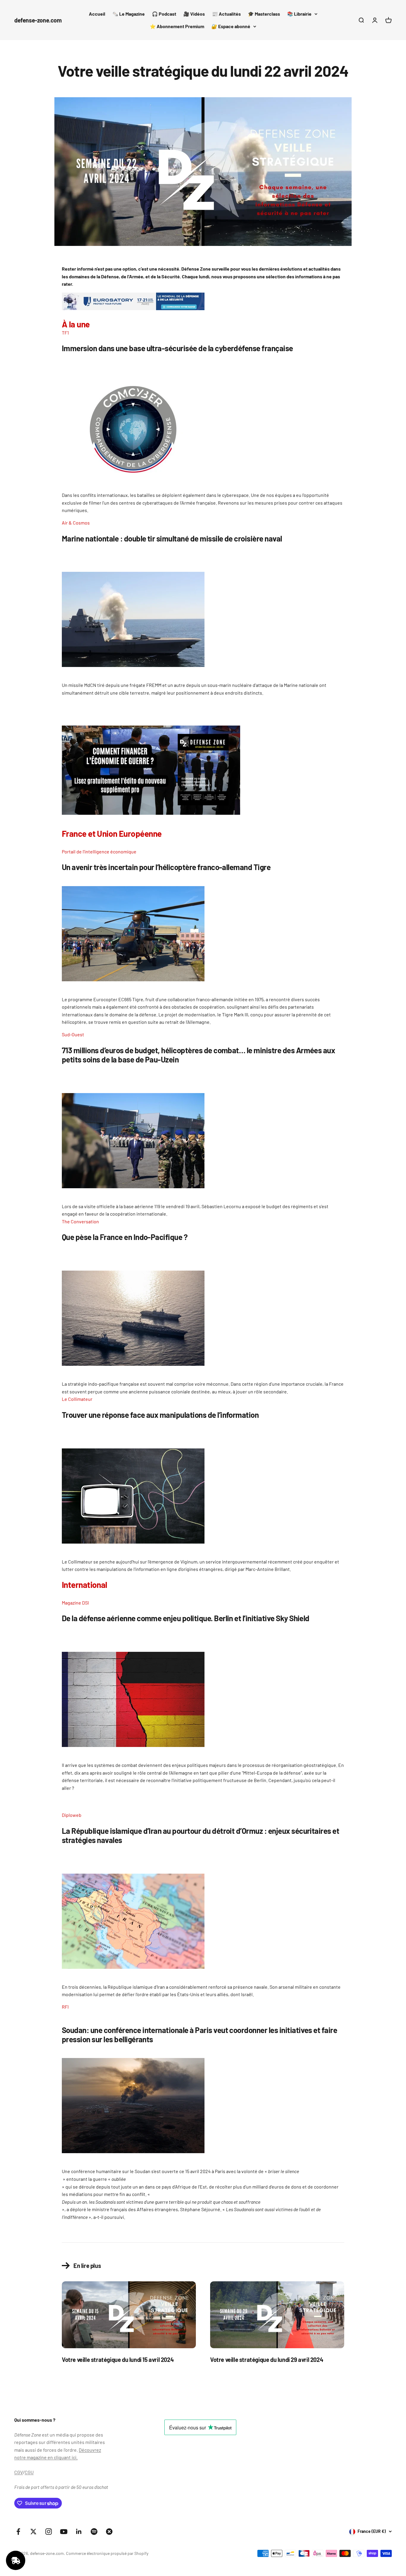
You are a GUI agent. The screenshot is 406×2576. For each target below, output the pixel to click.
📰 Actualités (226, 14)
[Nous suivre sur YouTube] (64, 2532)
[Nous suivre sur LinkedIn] (79, 2532)
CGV (19, 2472)
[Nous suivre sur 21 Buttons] (109, 2532)
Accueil (97, 14)
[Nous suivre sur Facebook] (18, 2532)
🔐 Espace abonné (231, 26)
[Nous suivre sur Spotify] (94, 2532)
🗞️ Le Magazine (129, 14)
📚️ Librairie (299, 14)
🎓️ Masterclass (264, 14)
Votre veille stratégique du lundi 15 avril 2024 (118, 2360)
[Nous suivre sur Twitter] (33, 2532)
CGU (29, 2472)
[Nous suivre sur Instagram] (49, 2532)
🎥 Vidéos (194, 14)
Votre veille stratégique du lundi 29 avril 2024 (267, 2360)
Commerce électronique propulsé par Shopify (107, 2553)
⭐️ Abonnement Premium (177, 26)
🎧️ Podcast (164, 14)
